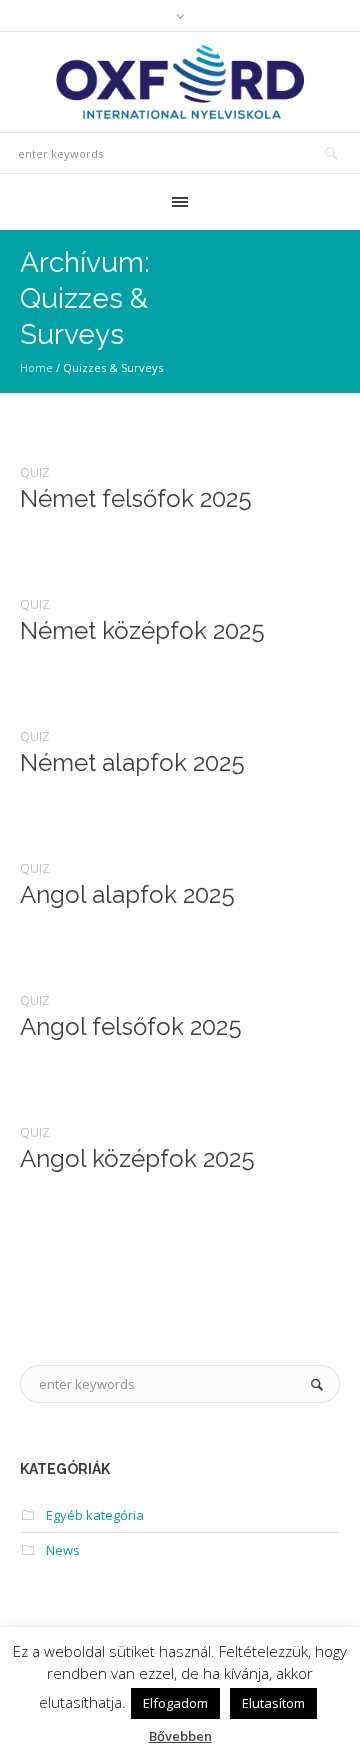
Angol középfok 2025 (137, 1158)
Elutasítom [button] (273, 1703)
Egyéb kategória (95, 1515)
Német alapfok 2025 (132, 762)
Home (36, 367)
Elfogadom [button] (175, 1703)
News (63, 1550)
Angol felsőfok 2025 (131, 1026)
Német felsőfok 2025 (136, 498)
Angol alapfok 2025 (127, 894)
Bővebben (180, 1736)
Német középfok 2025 (142, 630)
